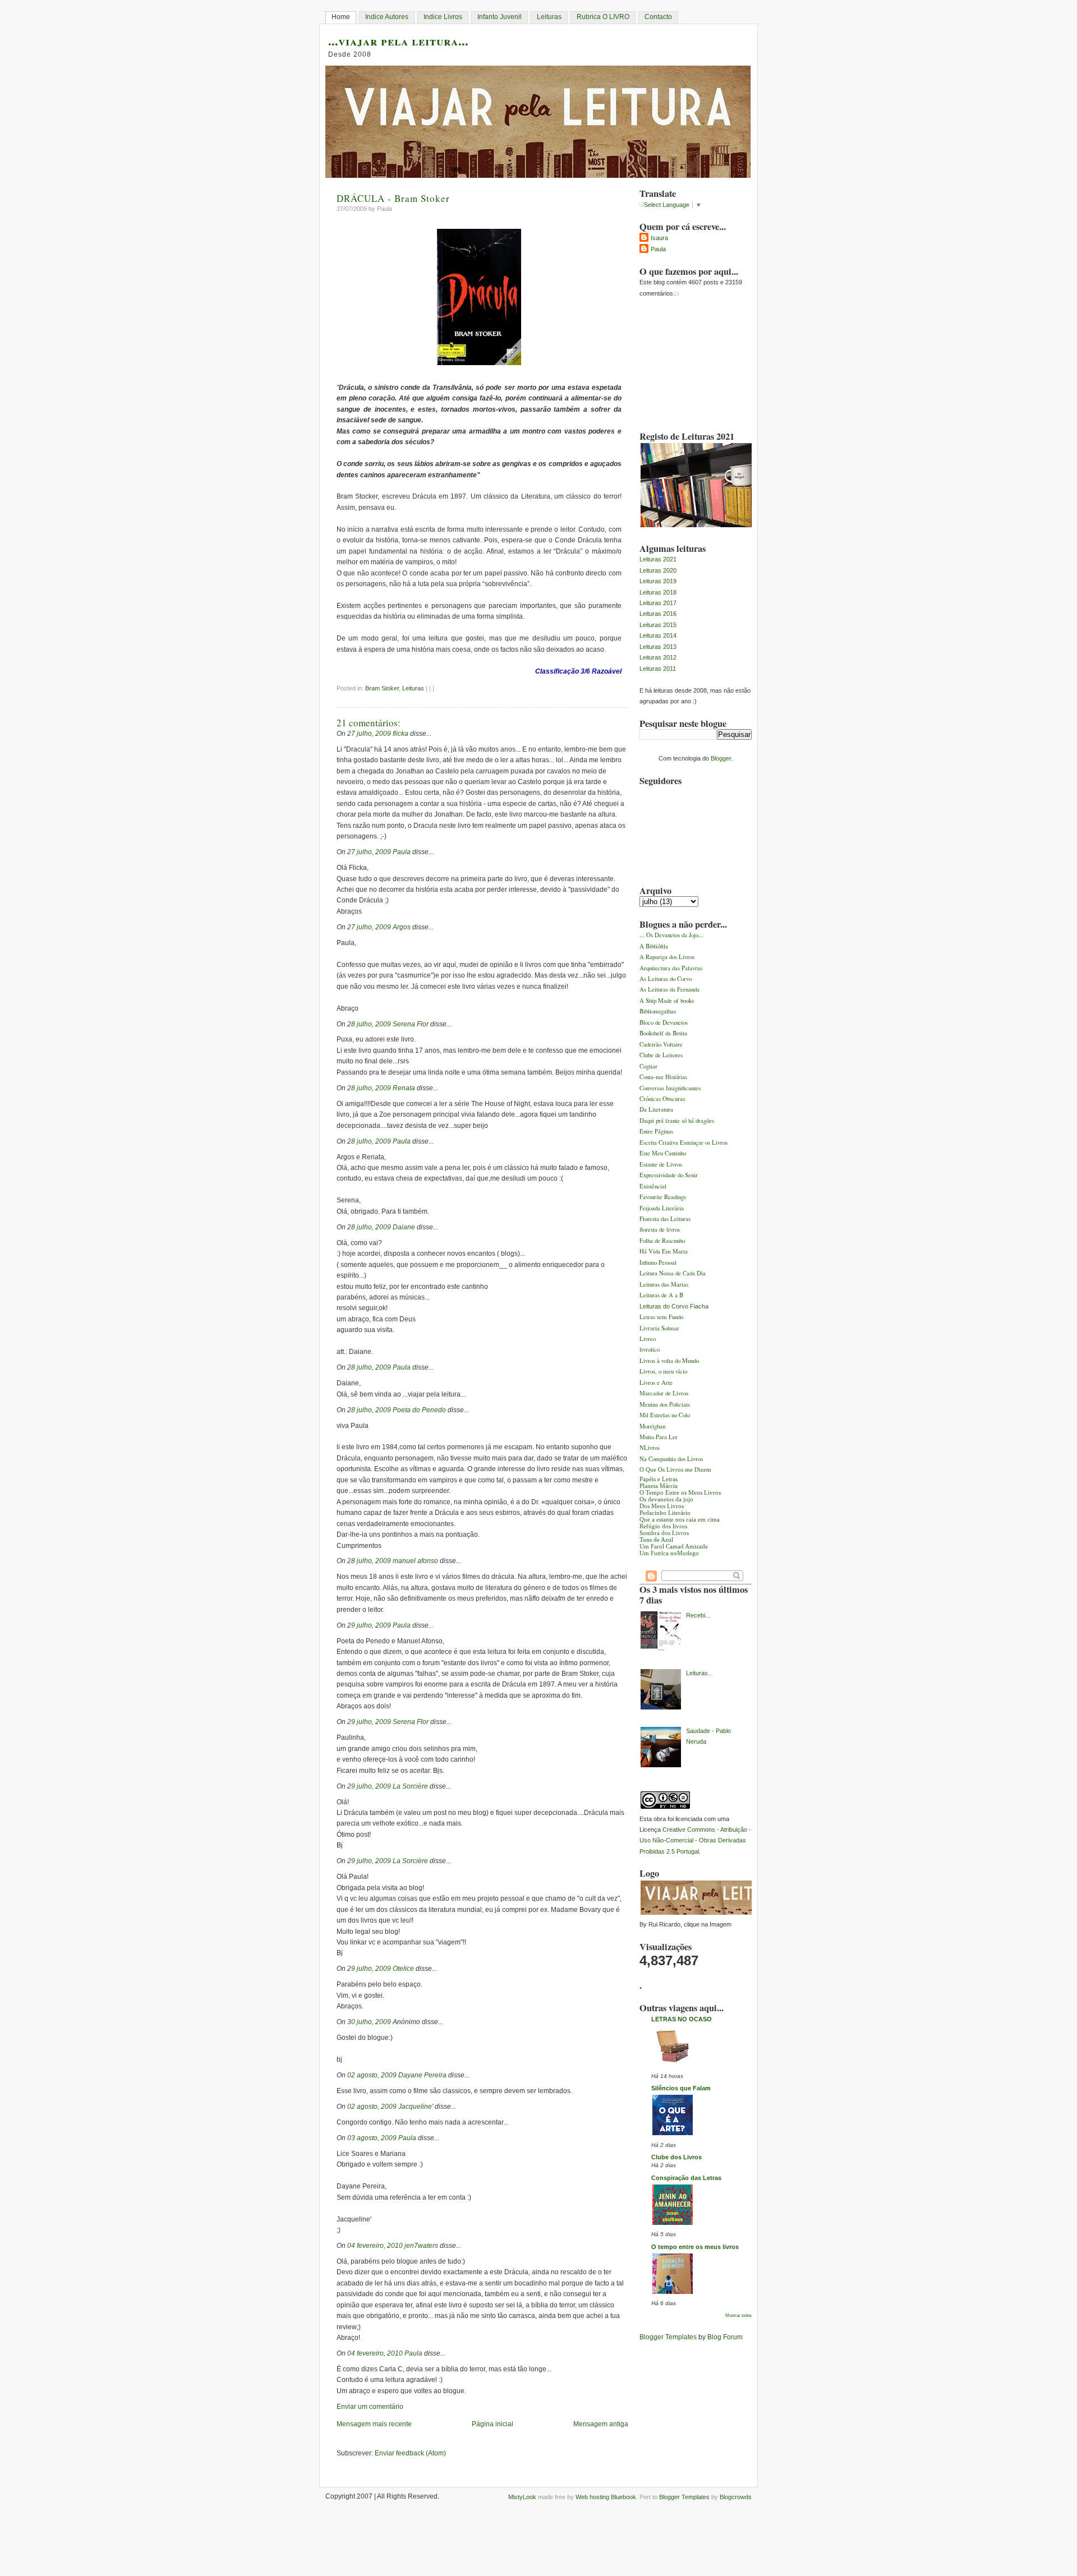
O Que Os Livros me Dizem (675, 1469)
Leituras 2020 (658, 570)
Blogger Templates (668, 2337)
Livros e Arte (656, 1382)
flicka (401, 734)
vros (677, 1164)
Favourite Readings (663, 1197)
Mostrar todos (738, 2315)
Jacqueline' (416, 2107)
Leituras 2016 (658, 614)
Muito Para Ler (659, 1437)
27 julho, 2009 (369, 734)
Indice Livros (443, 17)
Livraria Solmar (659, 1328)
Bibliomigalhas (658, 1011)
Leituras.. (699, 1673)
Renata (404, 1088)
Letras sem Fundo (661, 1317)
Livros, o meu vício (663, 1371)
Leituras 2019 (658, 581)
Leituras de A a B (661, 1295)
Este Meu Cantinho (663, 1153)
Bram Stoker (382, 688)
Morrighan (652, 1426)
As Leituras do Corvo (666, 978)
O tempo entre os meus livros (695, 2247)
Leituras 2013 (658, 647)
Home (341, 17)
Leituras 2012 (658, 657)
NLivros (650, 1447)
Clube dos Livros (676, 2157)
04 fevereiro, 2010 (375, 2246)
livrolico (650, 1349)
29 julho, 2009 (369, 1625)
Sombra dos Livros (664, 1533)
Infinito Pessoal (658, 1262)
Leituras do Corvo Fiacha (674, 1306)
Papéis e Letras (659, 1479)
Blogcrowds (736, 2497)
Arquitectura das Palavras (671, 968)
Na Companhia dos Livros (671, 1458)
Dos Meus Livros (662, 1506)
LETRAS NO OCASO (682, 2019)
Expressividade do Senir (669, 1175)
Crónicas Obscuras (662, 1098)
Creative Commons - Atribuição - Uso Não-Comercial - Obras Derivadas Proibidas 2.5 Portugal (695, 1840)
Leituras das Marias (664, 1284)
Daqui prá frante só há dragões (677, 1120)
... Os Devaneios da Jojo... (671, 935)
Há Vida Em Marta (664, 1251)
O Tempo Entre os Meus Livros (680, 1492)
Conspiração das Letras (686, 2178)
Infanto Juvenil (500, 17)
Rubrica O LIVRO (603, 17)
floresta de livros (660, 1229)
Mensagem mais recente (374, 2424)
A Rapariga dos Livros (667, 957)
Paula (402, 852)
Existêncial (653, 1186)
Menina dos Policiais (665, 1404)
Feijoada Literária (662, 1208)
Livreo (648, 1338)
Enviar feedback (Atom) (410, 2453)
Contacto (658, 17)
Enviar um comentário (370, 2407)
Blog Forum (725, 2337)
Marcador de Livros (664, 1393)
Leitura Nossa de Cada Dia (673, 1273)
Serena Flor (411, 1024)
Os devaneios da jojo (666, 1499)
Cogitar (648, 1066)
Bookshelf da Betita (663, 1033)
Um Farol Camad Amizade (674, 1546)
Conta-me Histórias (663, 1077)
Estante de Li (656, 1164)
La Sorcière (410, 1786)
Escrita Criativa (660, 1142)
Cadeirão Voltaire (661, 1044)
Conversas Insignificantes (670, 1088)
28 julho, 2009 (369, 1024)
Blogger (721, 758)
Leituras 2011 (658, 669)
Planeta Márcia (659, 1486)
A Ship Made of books (667, 1000)
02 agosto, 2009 (372, 2075)
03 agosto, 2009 (372, 2138)
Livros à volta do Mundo (669, 1360)
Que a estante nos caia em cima (680, 1519)
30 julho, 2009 (369, 2022)
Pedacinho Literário (665, 1513)
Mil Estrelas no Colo (665, 1415)
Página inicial (493, 2424)
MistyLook (522, 2497)
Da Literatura (656, 1109)
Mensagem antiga (601, 2424)
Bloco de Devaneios (664, 1022)
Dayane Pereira (422, 2075)
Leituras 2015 (658, 625)
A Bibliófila (654, 946)
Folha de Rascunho (662, 1240)
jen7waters (421, 2246)
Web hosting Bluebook (606, 2497)
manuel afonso (415, 1561)
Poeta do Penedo (419, 1410)
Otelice (403, 1969)
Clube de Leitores (661, 1055)
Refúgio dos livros (663, 1526)
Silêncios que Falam (681, 2088)
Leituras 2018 (658, 592)
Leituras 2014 (658, 635)
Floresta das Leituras (665, 1218)
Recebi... (698, 1615)
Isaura (659, 238)
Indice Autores (387, 17)
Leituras (549, 17)
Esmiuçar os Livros (704, 1142)
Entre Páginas (656, 1131)
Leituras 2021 (658, 559)
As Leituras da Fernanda (669, 989)
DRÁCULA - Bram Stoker (393, 198)
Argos (402, 927)
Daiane (404, 1227)
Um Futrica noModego (669, 1553)
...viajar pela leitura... (398, 41)
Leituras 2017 (658, 603)
